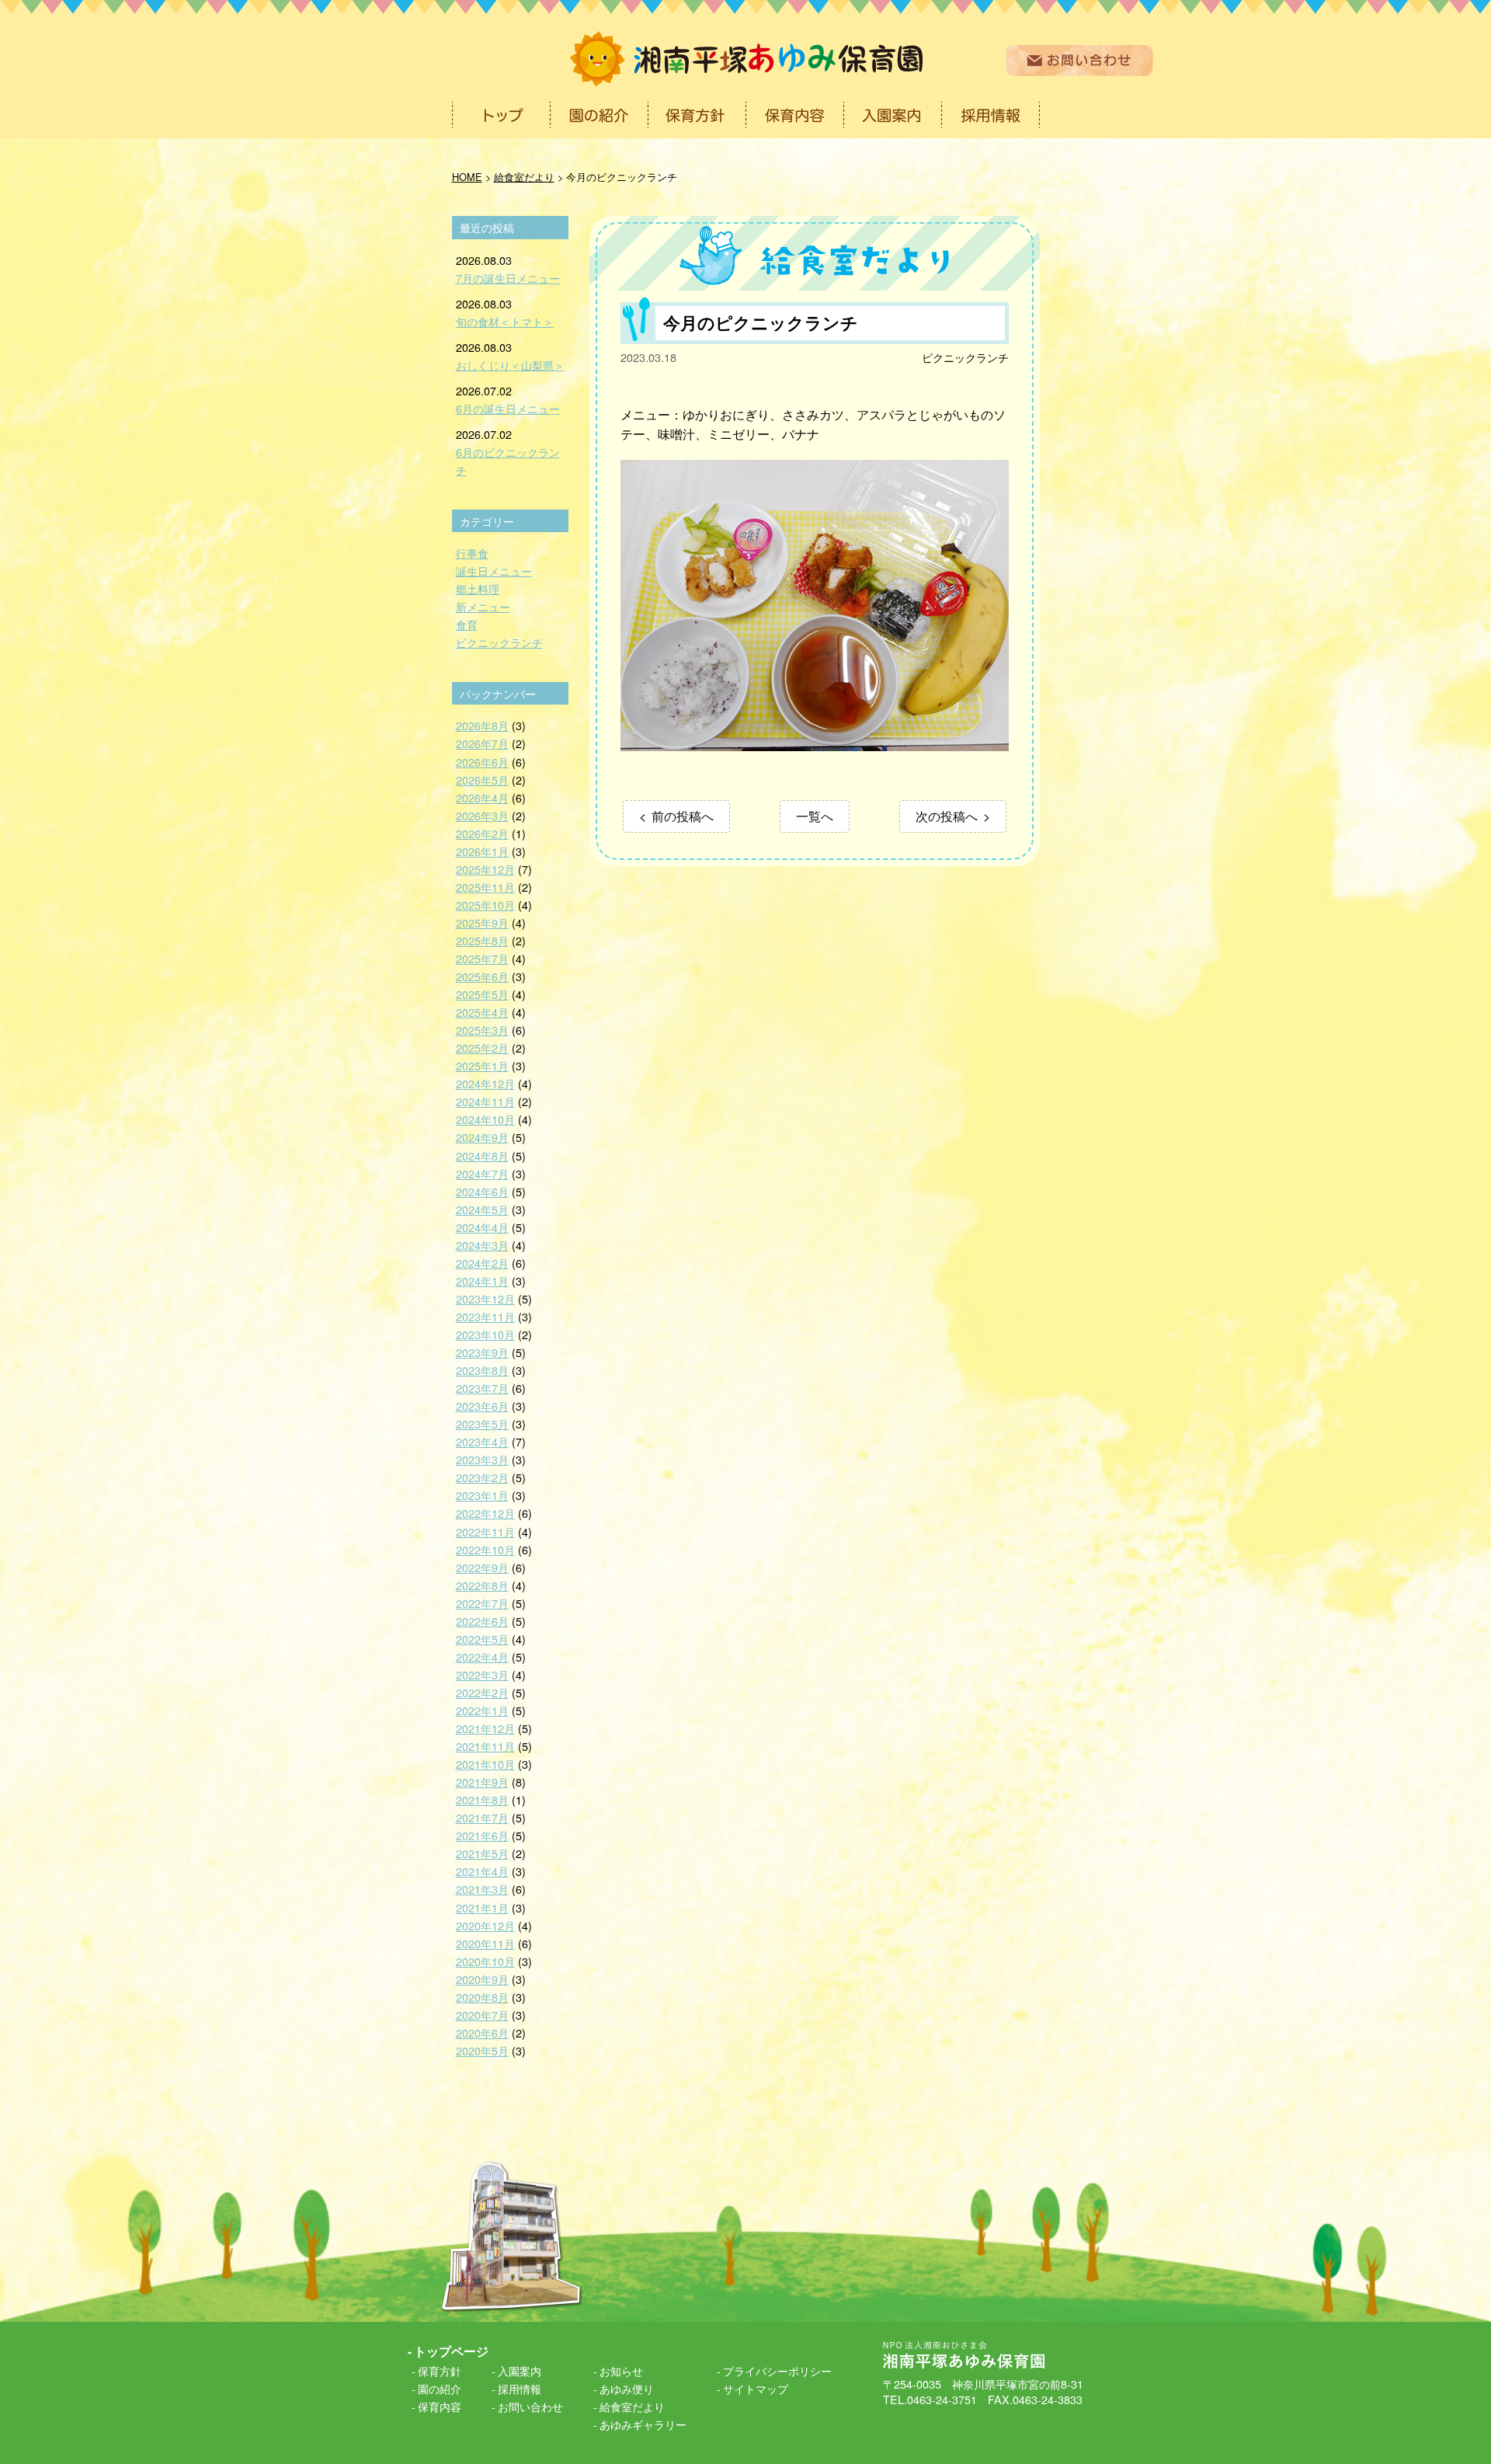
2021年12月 (485, 1728)
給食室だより (632, 2406)
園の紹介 (440, 2388)
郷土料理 (478, 588)
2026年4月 (482, 797)
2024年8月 (482, 1155)
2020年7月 (482, 2015)
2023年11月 (485, 1316)
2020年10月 (485, 1961)
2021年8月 (482, 1799)
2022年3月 (482, 1674)
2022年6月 (482, 1621)
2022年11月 (485, 1531)
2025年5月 (482, 994)
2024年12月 (485, 1083)
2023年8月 (482, 1370)
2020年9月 (482, 1979)
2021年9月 (482, 1782)
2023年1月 (482, 1495)
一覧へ (815, 816)
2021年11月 (485, 1746)
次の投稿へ (947, 816)
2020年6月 (482, 2032)
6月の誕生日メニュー (508, 408)
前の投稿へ (683, 816)
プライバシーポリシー (777, 2370)
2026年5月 (482, 780)
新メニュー (483, 606)
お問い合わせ (530, 2406)
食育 (467, 624)
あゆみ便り (627, 2388)
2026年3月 (482, 815)
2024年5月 (482, 1209)
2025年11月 (485, 887)
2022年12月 (485, 1513)
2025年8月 (482, 940)
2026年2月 (482, 833)
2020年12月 (485, 1925)
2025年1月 (482, 1065)
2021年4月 (482, 1871)
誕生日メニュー (494, 571)
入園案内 (520, 2370)
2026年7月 (482, 743)
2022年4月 (482, 1657)
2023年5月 (482, 1423)
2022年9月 (482, 1567)
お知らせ (621, 2370)
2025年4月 (482, 1012)
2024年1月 (482, 1281)
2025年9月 (482, 922)
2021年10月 (485, 1764)
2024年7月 (482, 1173)
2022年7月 (482, 1603)
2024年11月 (485, 1101)
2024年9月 (482, 1137)
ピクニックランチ (965, 357)
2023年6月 (482, 1406)
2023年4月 (482, 1441)
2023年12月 (485, 1298)
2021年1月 (482, 1907)
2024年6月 (482, 1191)
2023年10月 (485, 1334)
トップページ (451, 2351)
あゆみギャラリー (643, 2424)
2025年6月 (482, 976)
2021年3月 (482, 1889)
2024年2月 (482, 1263)
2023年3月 (482, 1459)
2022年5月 (482, 1639)
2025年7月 (482, 958)
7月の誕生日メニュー (508, 278)
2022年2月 (482, 1692)
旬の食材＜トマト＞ (505, 321)
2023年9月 (482, 1352)
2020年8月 (482, 1997)
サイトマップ (756, 2388)
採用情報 (520, 2388)
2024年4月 (482, 1227)
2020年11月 (485, 1943)
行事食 (472, 553)
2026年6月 (482, 762)
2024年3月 (482, 1245)
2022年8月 (482, 1585)
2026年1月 (482, 851)
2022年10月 (485, 1549)
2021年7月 (482, 1817)
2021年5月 (482, 1853)
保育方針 (440, 2370)
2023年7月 (482, 1388)
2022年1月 (482, 1710)
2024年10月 (485, 1119)
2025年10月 (485, 905)
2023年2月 (482, 1477)
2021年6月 (482, 1835)
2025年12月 (485, 869)
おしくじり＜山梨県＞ (510, 365)
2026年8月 (482, 725)
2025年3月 (482, 1030)
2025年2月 (482, 1048)
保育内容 (440, 2406)
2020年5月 (482, 2050)
